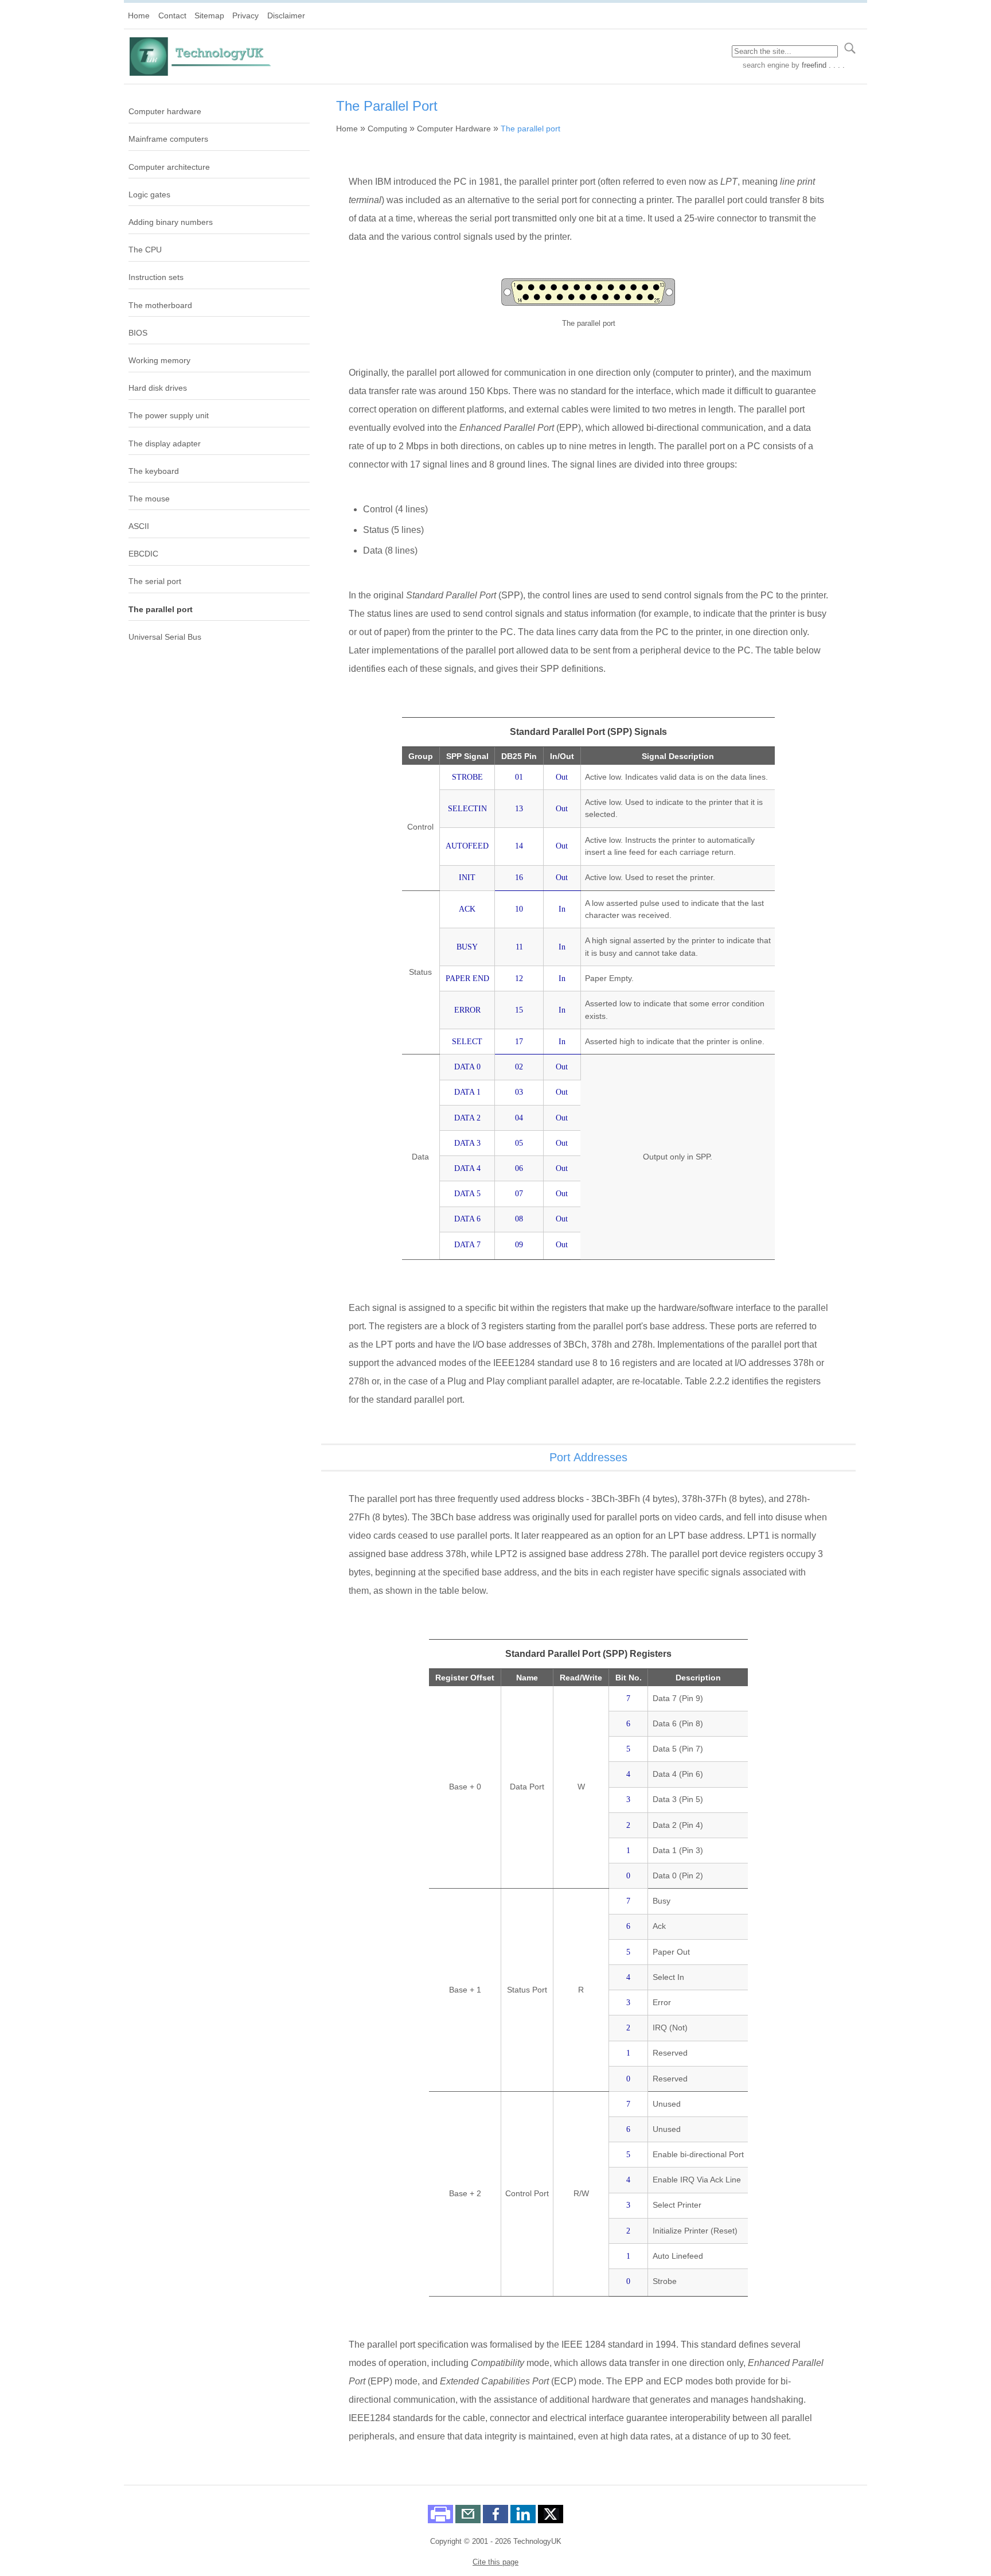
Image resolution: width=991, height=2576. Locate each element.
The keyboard (154, 471)
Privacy (245, 15)
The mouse (149, 499)
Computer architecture (169, 167)
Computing (387, 129)
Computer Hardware (454, 129)
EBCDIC (143, 554)
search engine (766, 65)
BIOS (138, 333)
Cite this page (495, 2562)
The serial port (155, 581)
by (817, 65)
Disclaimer (286, 15)
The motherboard (160, 305)
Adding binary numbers (171, 222)
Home (139, 15)
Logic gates (149, 194)
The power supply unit (169, 415)
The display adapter (165, 443)
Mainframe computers (168, 139)
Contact (172, 15)
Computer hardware (165, 111)
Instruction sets (156, 277)
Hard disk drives (158, 388)
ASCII (139, 526)
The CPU (145, 250)
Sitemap (209, 15)
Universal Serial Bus (165, 637)
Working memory (159, 360)
